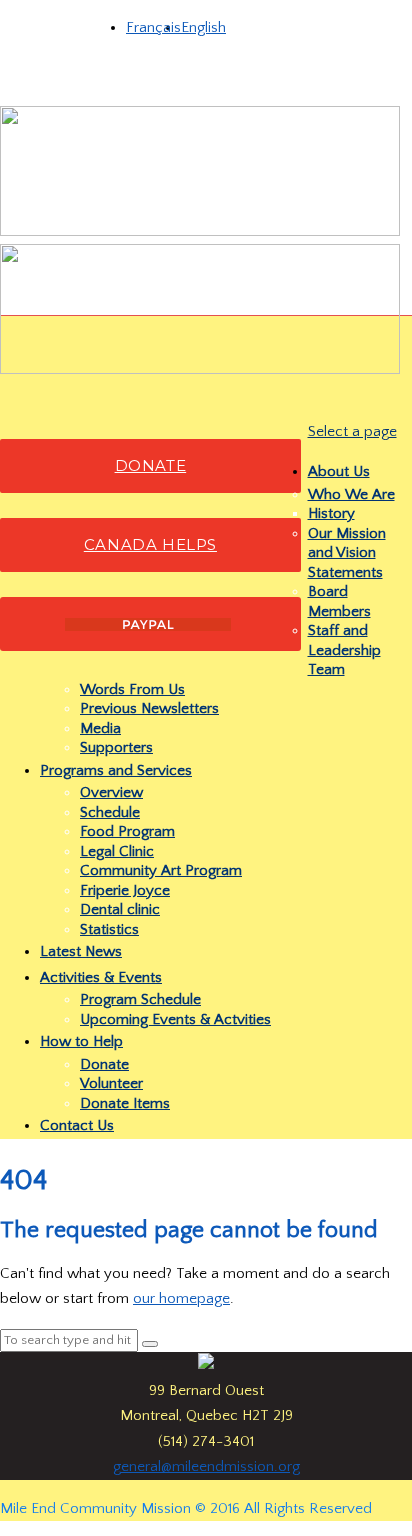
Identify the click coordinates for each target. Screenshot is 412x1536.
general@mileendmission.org (206, 1466)
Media (100, 728)
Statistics (109, 929)
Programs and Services (116, 770)
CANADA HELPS (150, 544)
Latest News (81, 951)
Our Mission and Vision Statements (347, 553)
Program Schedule (140, 999)
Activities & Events (101, 977)
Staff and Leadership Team (344, 650)
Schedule (110, 812)
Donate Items (125, 1103)
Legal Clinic (117, 851)
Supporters (116, 747)
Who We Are (351, 494)
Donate (104, 1064)
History (331, 513)
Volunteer (111, 1083)
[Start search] (150, 1344)
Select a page (352, 431)
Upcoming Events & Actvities (175, 1019)
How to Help (81, 1041)
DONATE (151, 465)
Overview (111, 792)
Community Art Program (161, 870)
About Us (339, 471)
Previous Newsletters (149, 708)
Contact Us (77, 1125)
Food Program (127, 831)
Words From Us (132, 689)
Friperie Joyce (125, 890)
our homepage (181, 1298)
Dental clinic (120, 909)
